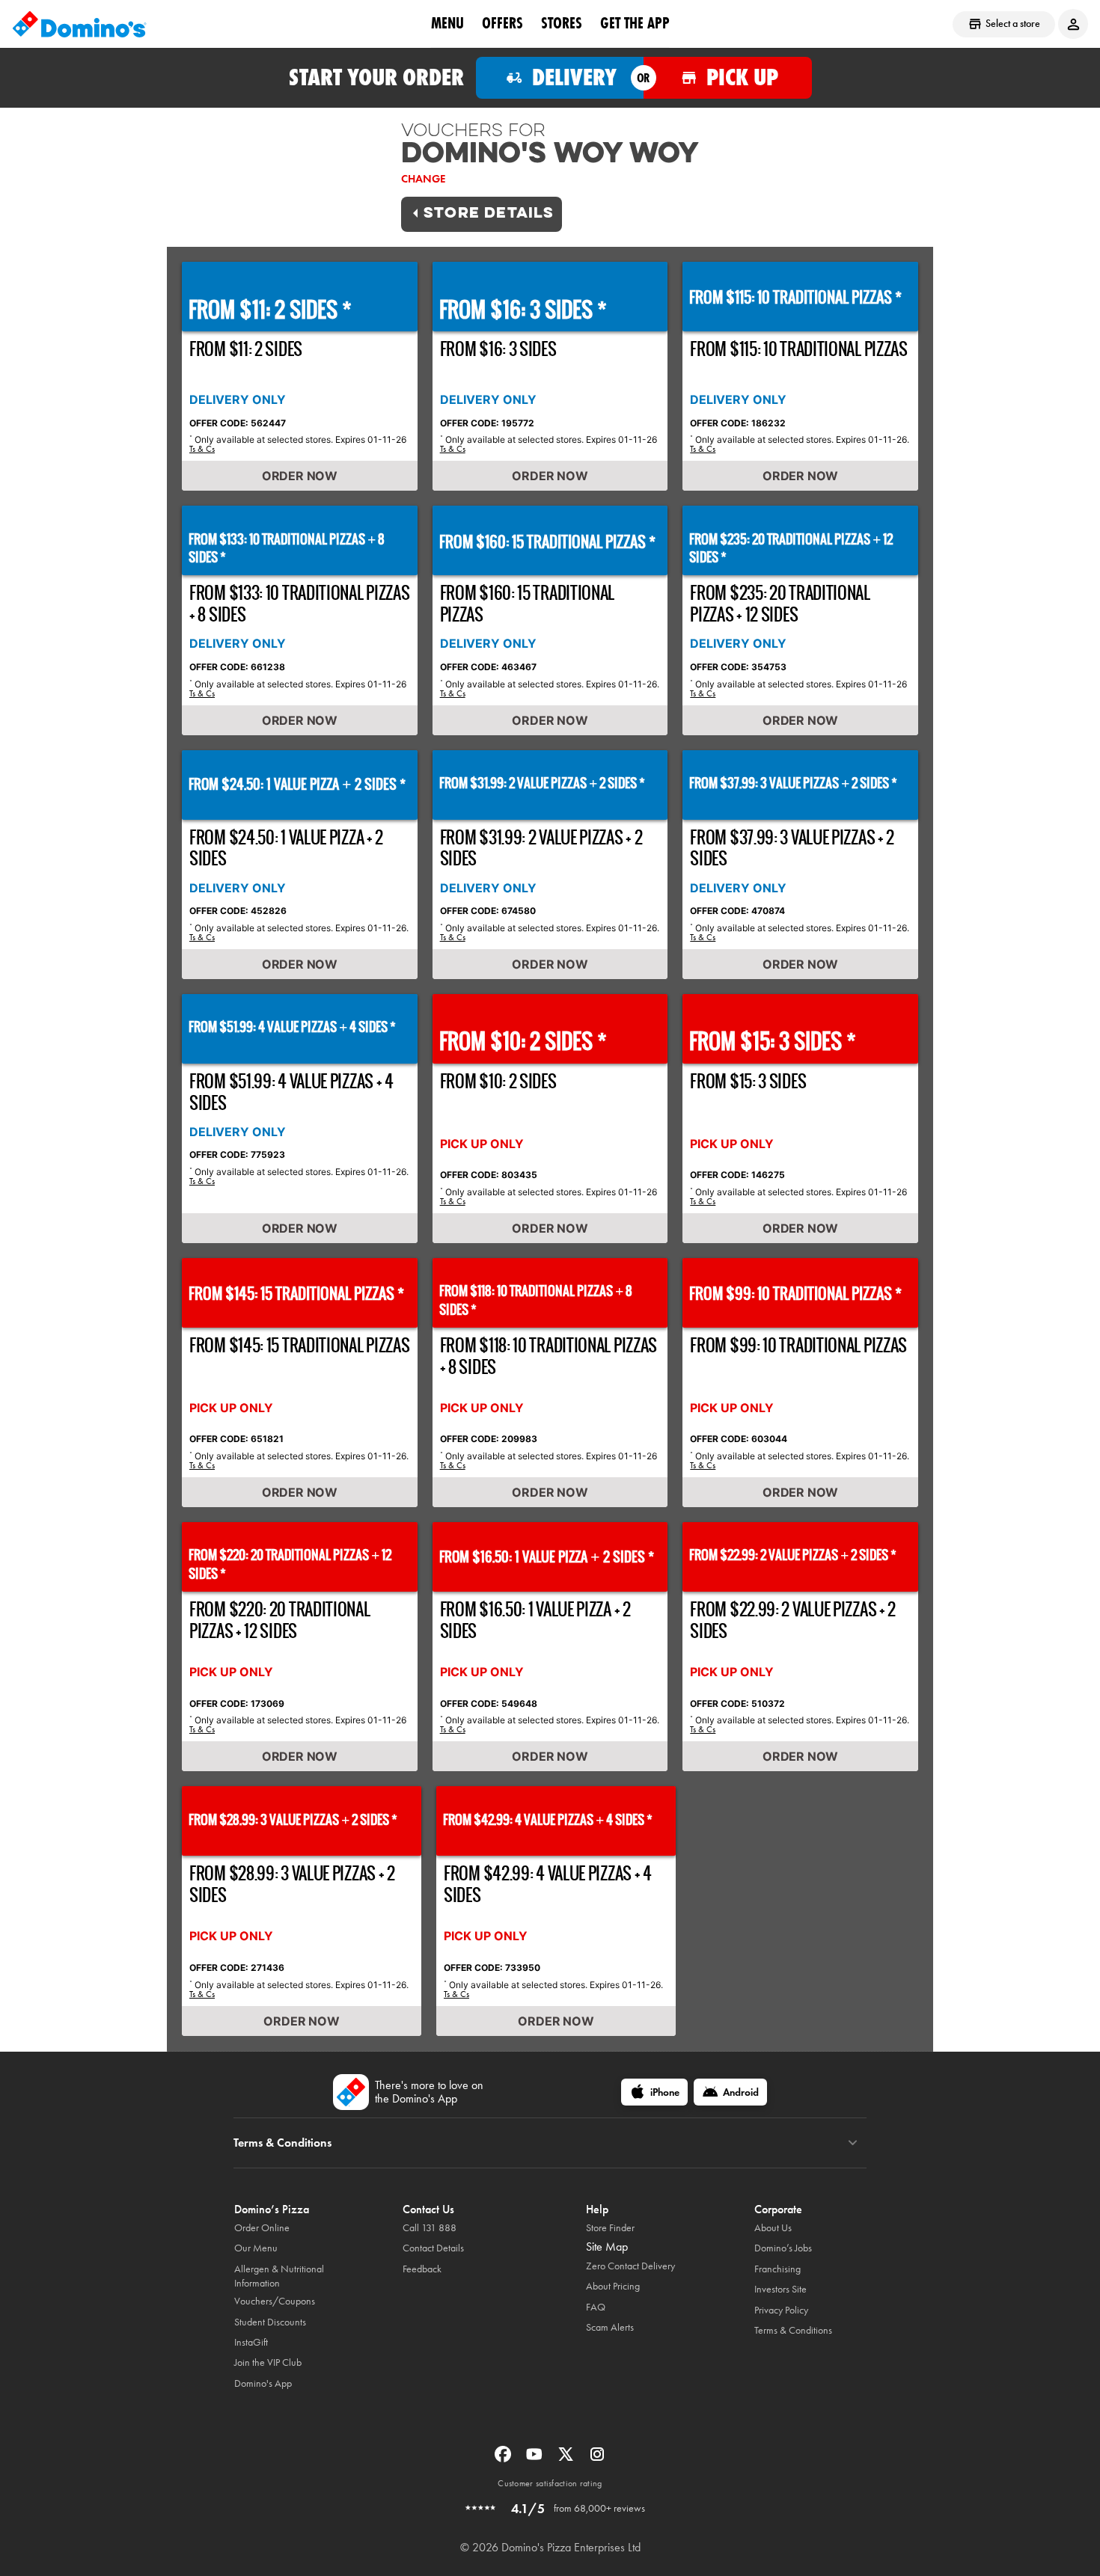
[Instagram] (597, 2459)
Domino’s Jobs (783, 2248)
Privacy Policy (781, 2310)
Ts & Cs (202, 449)
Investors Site (780, 2289)
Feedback (422, 2269)
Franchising (777, 2269)
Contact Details (433, 2248)
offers (502, 23)
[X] (567, 2459)
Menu (447, 23)
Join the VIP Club (268, 2362)
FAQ (596, 2307)
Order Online (262, 2228)
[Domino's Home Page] (79, 24)
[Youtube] (536, 2459)
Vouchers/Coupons (275, 2301)
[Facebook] (504, 2459)
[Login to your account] (1073, 24)
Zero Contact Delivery (630, 2266)
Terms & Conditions (793, 2330)
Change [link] (423, 179)
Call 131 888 (430, 2228)
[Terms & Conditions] (853, 2143)
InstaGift (251, 2342)
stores (562, 23)
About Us (773, 2228)
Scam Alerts (610, 2327)
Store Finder (610, 2228)
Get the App (635, 23)
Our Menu (256, 2248)
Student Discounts (270, 2322)
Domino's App (263, 2383)
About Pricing (613, 2286)
